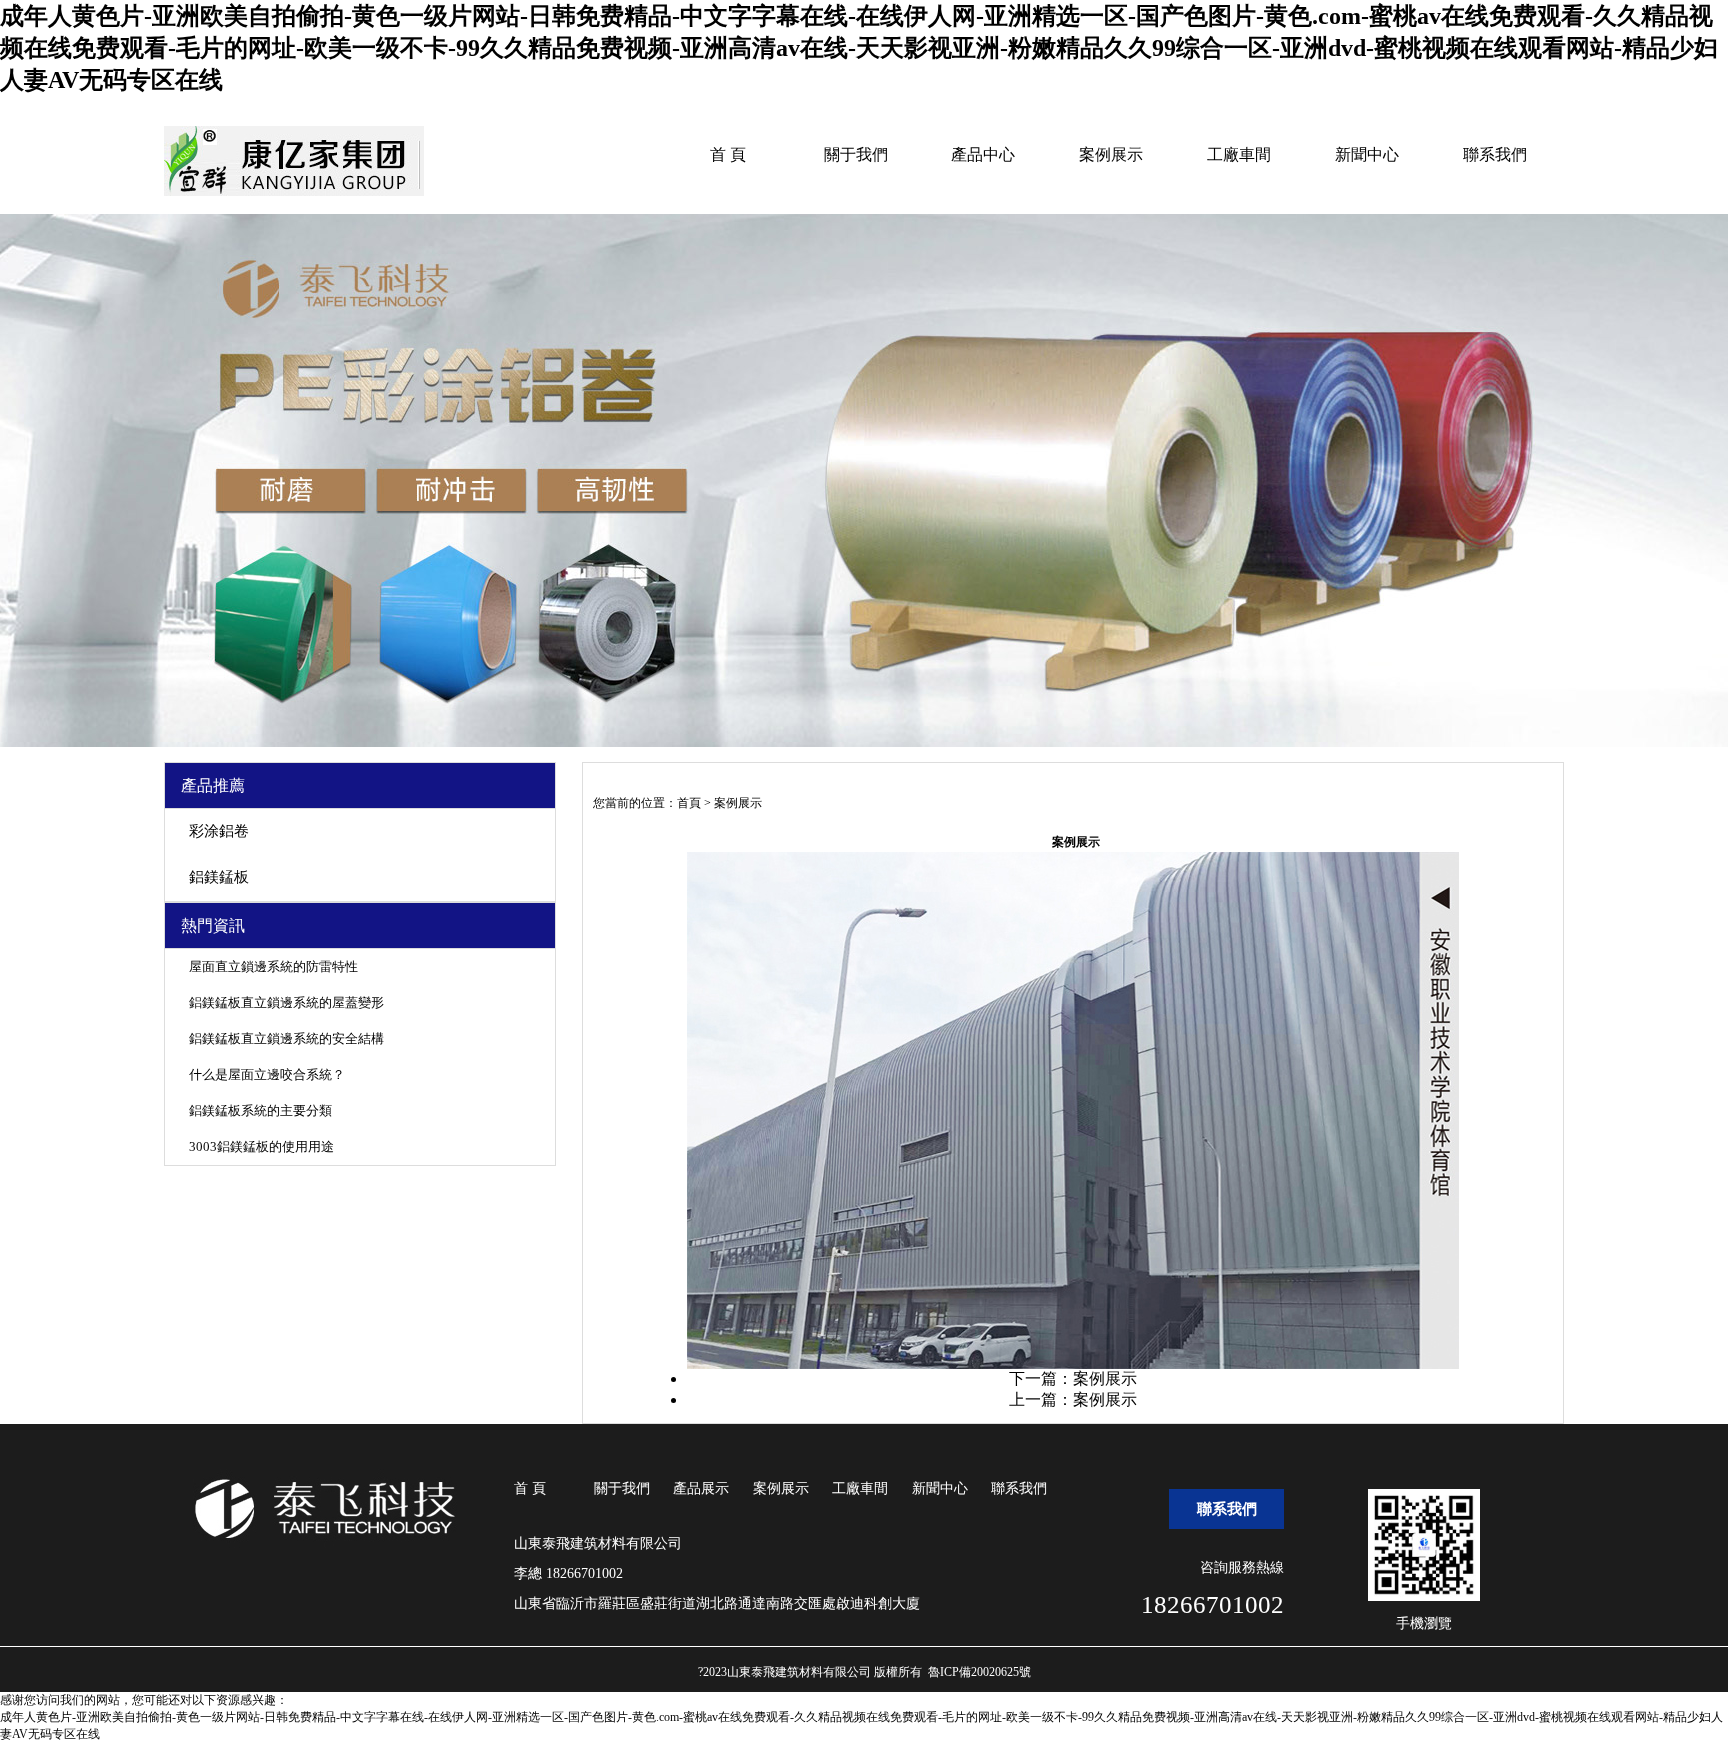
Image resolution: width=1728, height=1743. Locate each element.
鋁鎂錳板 (219, 877)
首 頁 (728, 154)
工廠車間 (1239, 154)
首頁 (689, 803)
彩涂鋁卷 (219, 831)
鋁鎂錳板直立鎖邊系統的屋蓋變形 (286, 1002)
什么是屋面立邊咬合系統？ (267, 1074)
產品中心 (983, 154)
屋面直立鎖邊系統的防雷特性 (273, 966)
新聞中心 (1367, 154)
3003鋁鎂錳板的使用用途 (261, 1146)
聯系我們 (1495, 154)
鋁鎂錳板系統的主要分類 (260, 1110)
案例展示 (1111, 154)
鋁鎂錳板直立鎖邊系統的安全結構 (286, 1038)
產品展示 (701, 1488)
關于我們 (856, 154)
